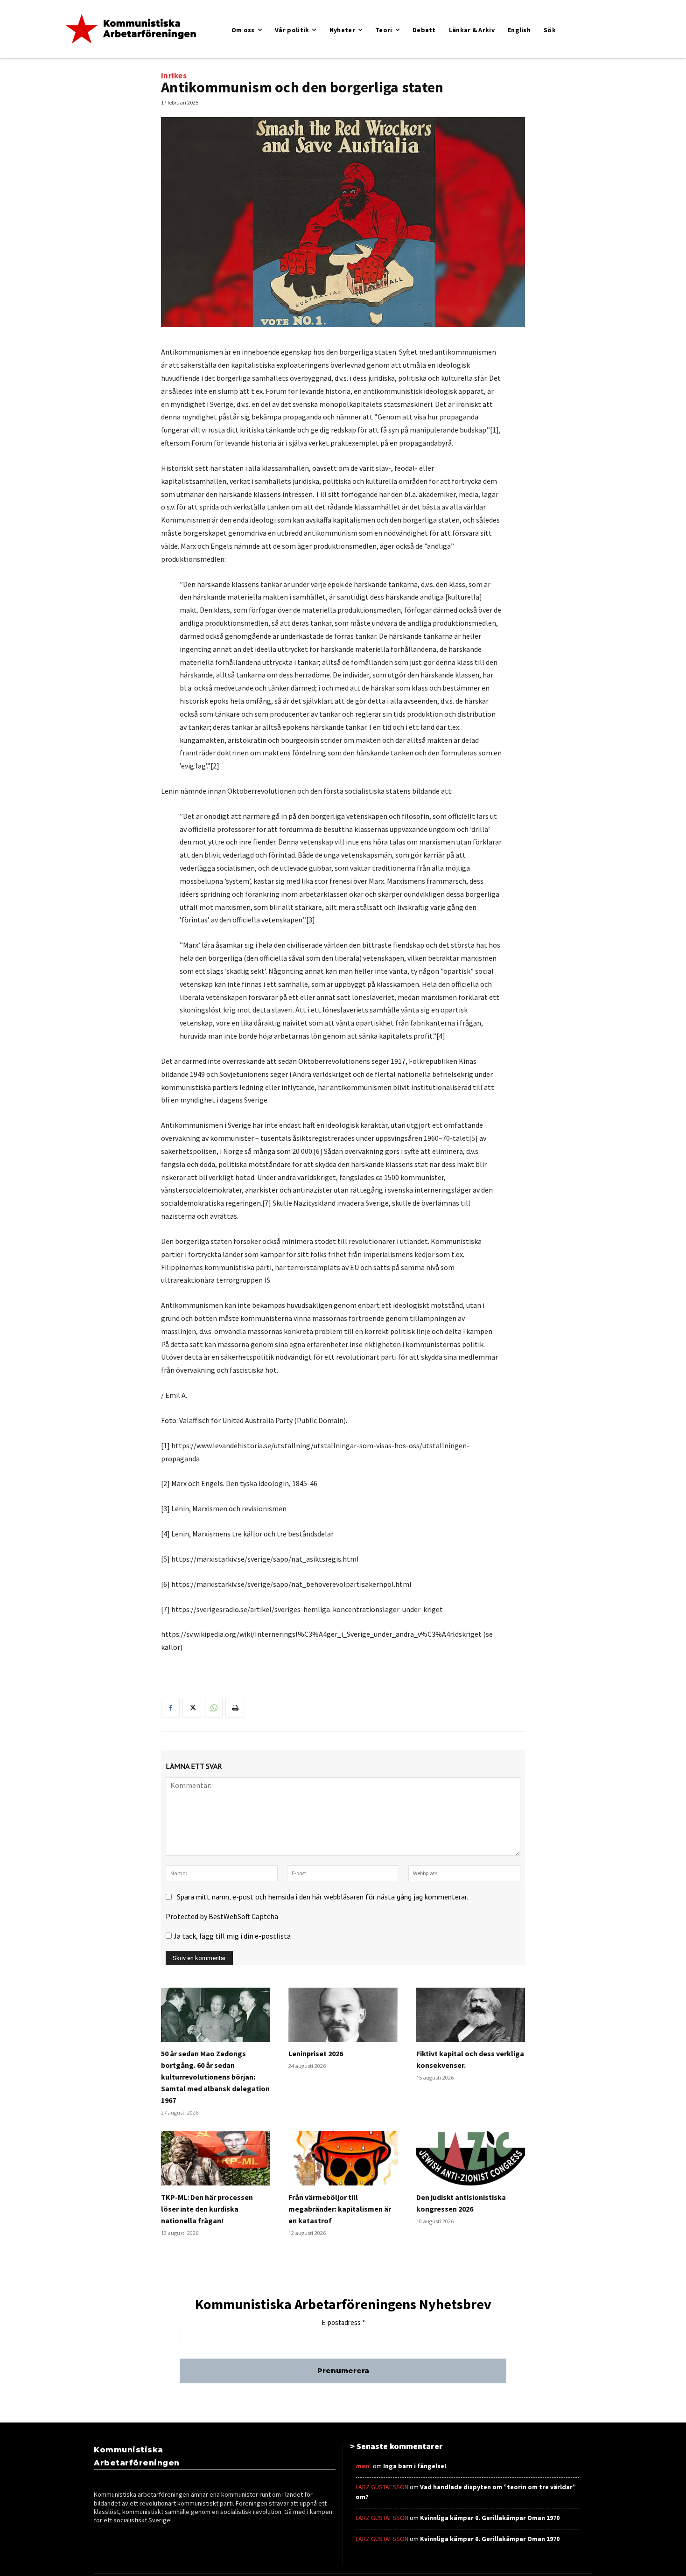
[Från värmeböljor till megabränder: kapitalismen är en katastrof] (343, 2158)
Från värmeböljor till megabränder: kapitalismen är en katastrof (340, 2209)
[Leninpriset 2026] (343, 2015)
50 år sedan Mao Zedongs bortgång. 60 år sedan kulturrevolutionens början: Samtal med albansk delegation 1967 (215, 2077)
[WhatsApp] (213, 1708)
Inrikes (174, 76)
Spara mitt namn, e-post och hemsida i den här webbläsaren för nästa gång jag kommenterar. (322, 1897)
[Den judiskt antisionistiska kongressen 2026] (471, 2158)
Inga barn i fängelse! (415, 2466)
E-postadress (343, 2323)
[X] (192, 1708)
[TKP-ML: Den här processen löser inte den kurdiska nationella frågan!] (215, 2158)
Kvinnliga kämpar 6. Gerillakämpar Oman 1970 (490, 2518)
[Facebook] (170, 1708)
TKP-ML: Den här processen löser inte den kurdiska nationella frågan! (207, 2209)
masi (362, 2466)
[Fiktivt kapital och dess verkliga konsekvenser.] (471, 2015)
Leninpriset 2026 (316, 2053)
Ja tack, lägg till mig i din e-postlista (231, 1936)
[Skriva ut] (235, 1708)
